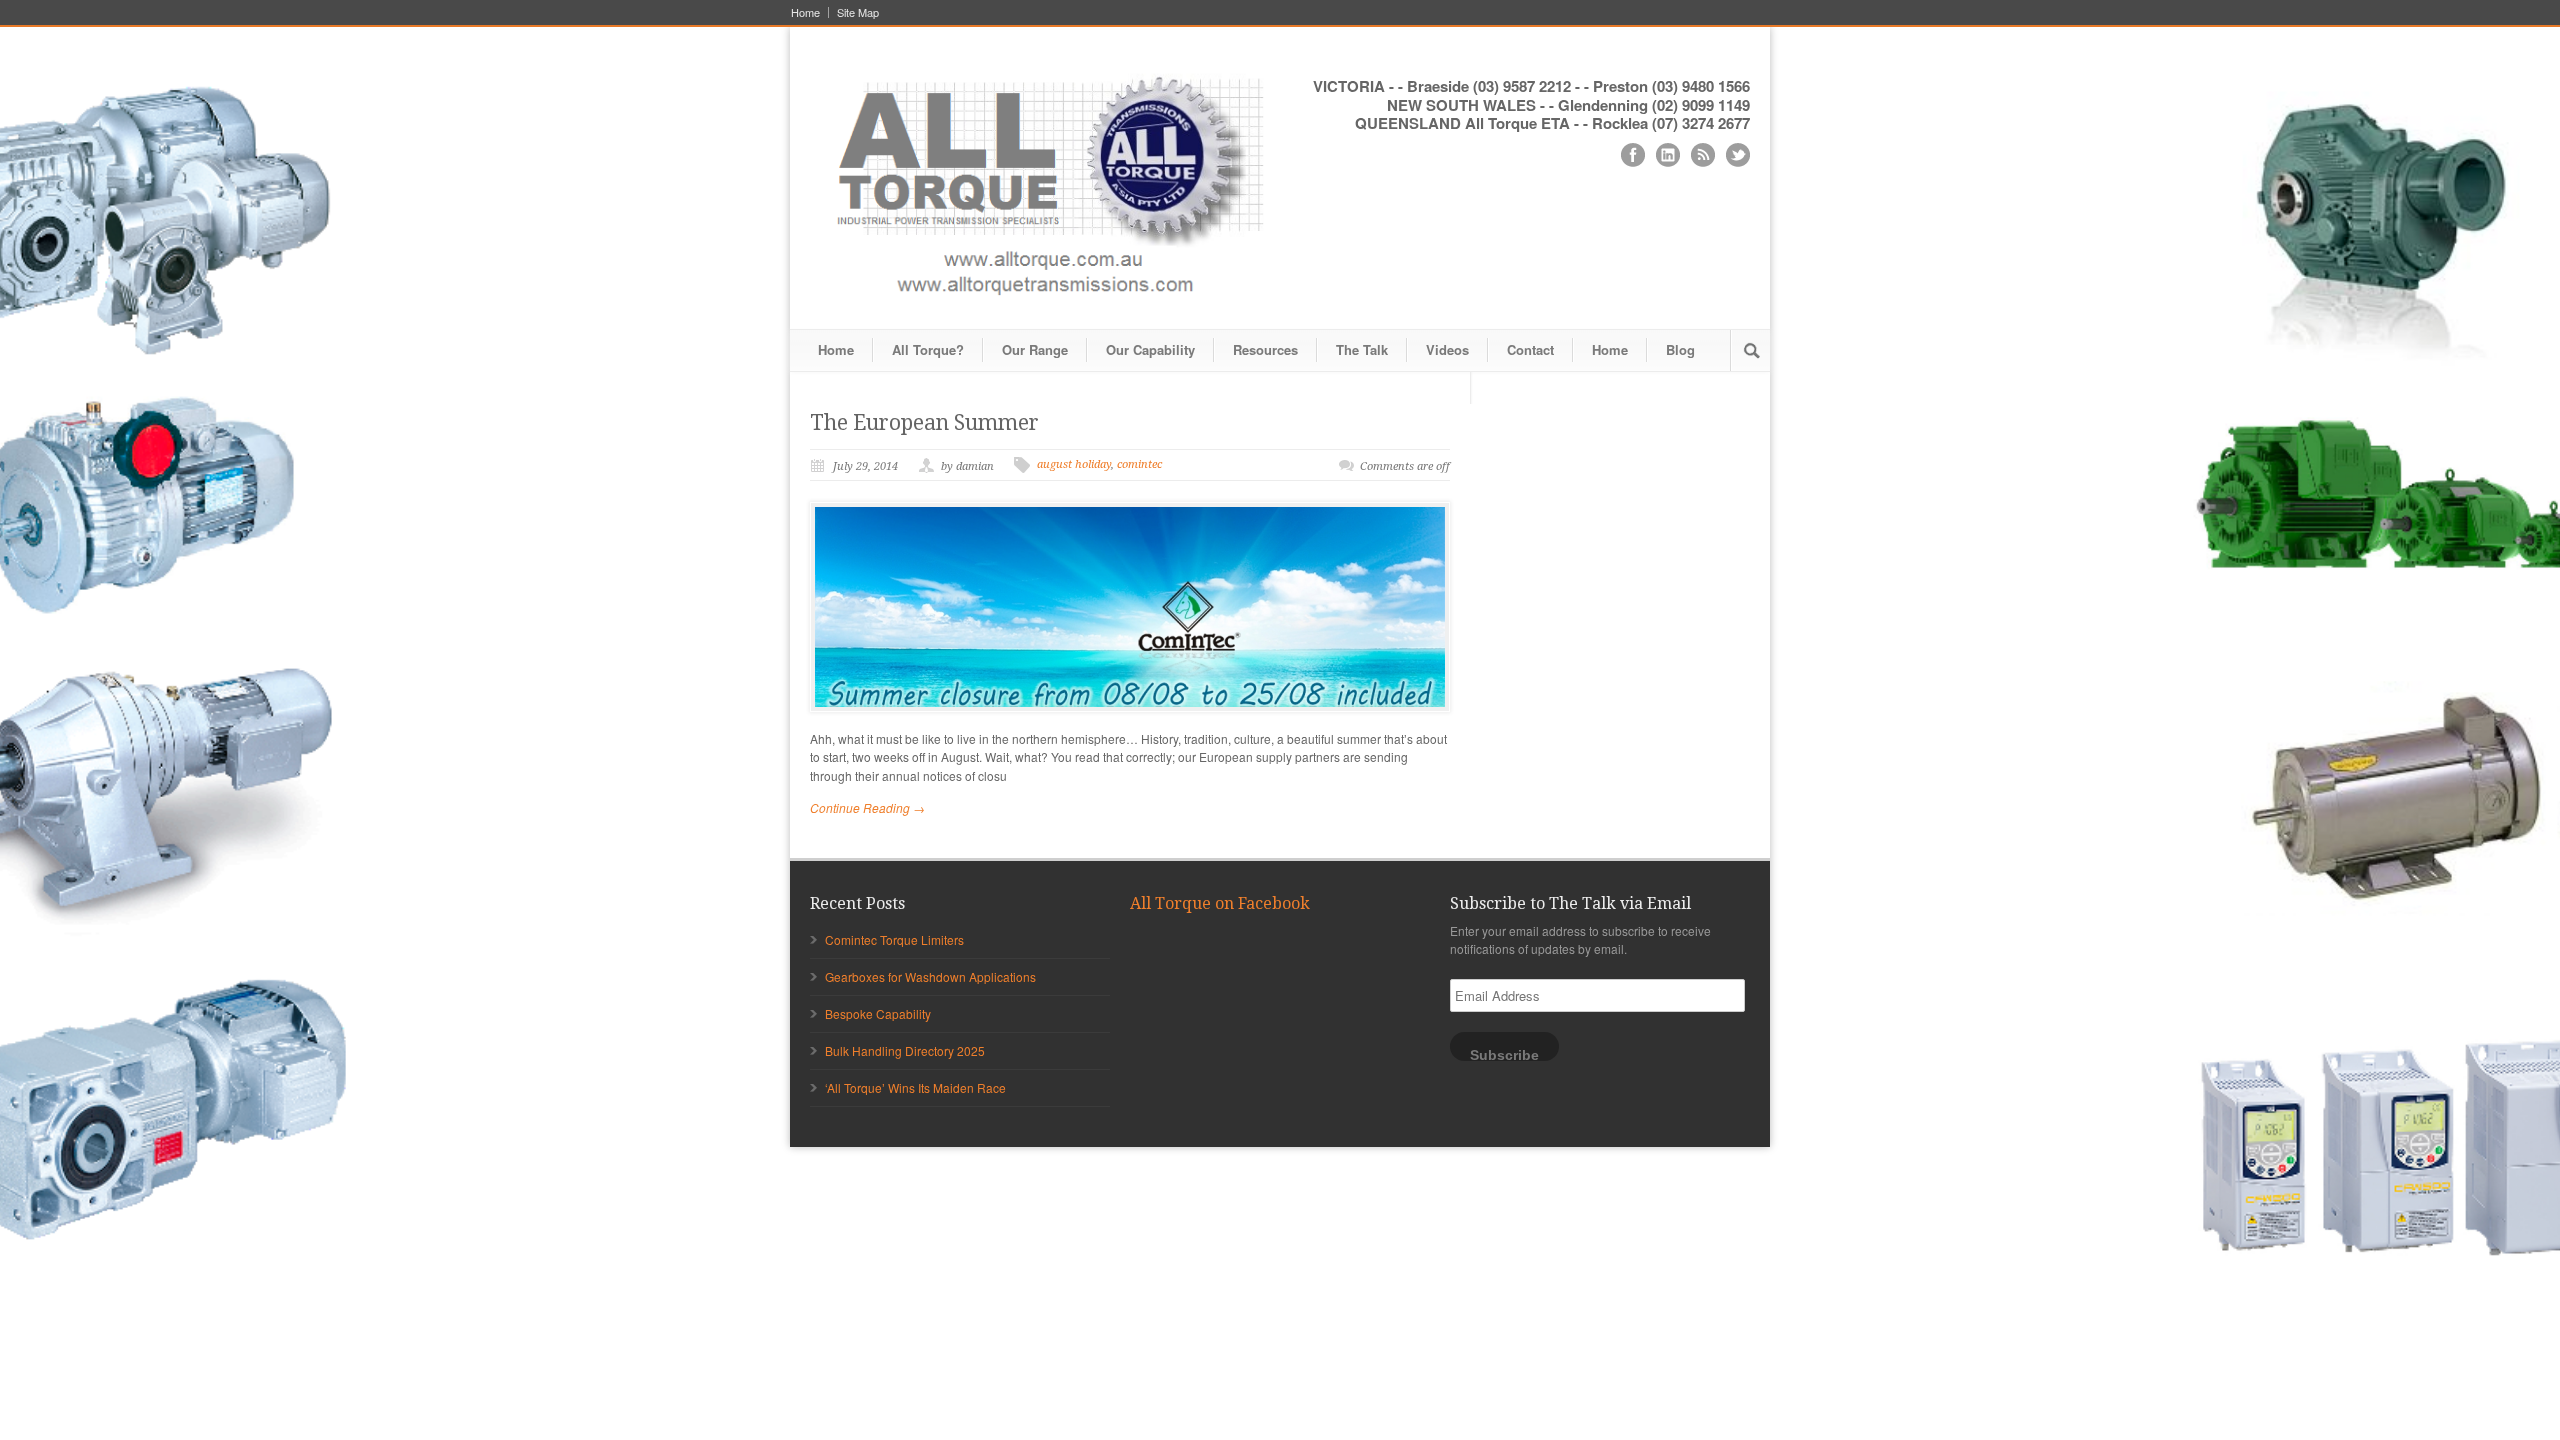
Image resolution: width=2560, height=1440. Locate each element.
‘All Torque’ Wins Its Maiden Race (915, 1087)
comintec (1139, 464)
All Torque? (928, 349)
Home (805, 12)
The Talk (1362, 349)
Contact (1530, 349)
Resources (1265, 349)
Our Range (1035, 349)
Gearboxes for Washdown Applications (930, 976)
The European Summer (924, 422)
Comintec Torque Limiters (894, 939)
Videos (1447, 349)
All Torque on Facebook (1220, 903)
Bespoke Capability (878, 1013)
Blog (1680, 349)
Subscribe (1504, 1054)
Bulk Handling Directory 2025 (905, 1050)
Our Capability (1150, 349)
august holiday (1074, 464)
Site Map (858, 12)
